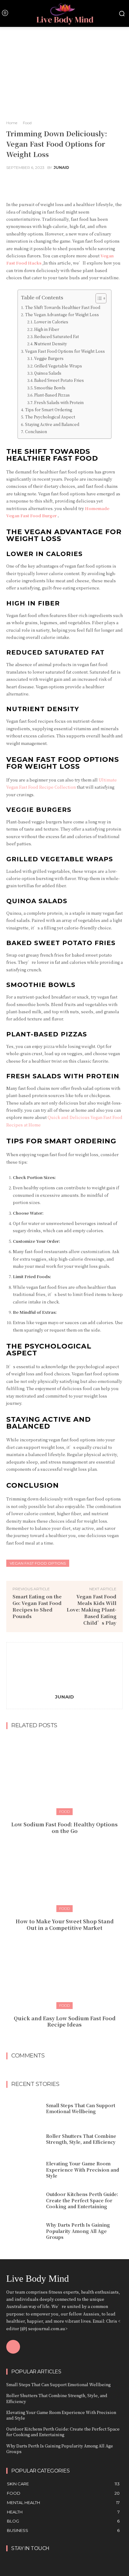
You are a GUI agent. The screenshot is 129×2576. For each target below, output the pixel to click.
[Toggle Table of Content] (98, 298)
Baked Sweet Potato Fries (59, 380)
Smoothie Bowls (50, 388)
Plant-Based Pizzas (52, 395)
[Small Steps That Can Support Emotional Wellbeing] (24, 2108)
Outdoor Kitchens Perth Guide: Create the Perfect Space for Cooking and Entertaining (82, 2200)
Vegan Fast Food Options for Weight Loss (65, 351)
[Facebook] (13, 2347)
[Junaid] (64, 1669)
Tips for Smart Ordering (48, 410)
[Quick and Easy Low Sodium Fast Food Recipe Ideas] (64, 1968)
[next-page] (68, 2038)
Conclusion (36, 432)
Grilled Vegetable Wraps (58, 366)
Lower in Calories (51, 322)
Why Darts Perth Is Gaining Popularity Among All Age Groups (78, 2231)
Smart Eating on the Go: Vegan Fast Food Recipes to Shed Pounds (37, 1606)
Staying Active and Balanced (52, 424)
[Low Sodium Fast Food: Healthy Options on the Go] (64, 1775)
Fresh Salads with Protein (59, 402)
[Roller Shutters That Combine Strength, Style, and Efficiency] (24, 2139)
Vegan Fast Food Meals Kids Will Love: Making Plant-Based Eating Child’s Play (92, 1609)
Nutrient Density (51, 344)
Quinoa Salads (48, 373)
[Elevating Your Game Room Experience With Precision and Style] (24, 2170)
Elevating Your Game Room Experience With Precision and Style (83, 2170)
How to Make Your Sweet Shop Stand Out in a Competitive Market (65, 1925)
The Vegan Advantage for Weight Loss (62, 315)
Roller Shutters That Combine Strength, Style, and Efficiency (81, 2139)
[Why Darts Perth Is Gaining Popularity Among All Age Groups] (24, 2231)
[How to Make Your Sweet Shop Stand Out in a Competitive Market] (64, 1872)
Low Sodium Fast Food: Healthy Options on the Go (64, 1828)
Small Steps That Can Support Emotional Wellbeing (81, 2108)
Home (12, 123)
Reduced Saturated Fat (57, 337)
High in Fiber (47, 329)
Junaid (61, 168)
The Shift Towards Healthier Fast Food (62, 307)
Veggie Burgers (49, 358)
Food (27, 123)
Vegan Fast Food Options (38, 1563)
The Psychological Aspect (50, 417)
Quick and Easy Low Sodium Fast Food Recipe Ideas (65, 2022)
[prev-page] (58, 2038)
